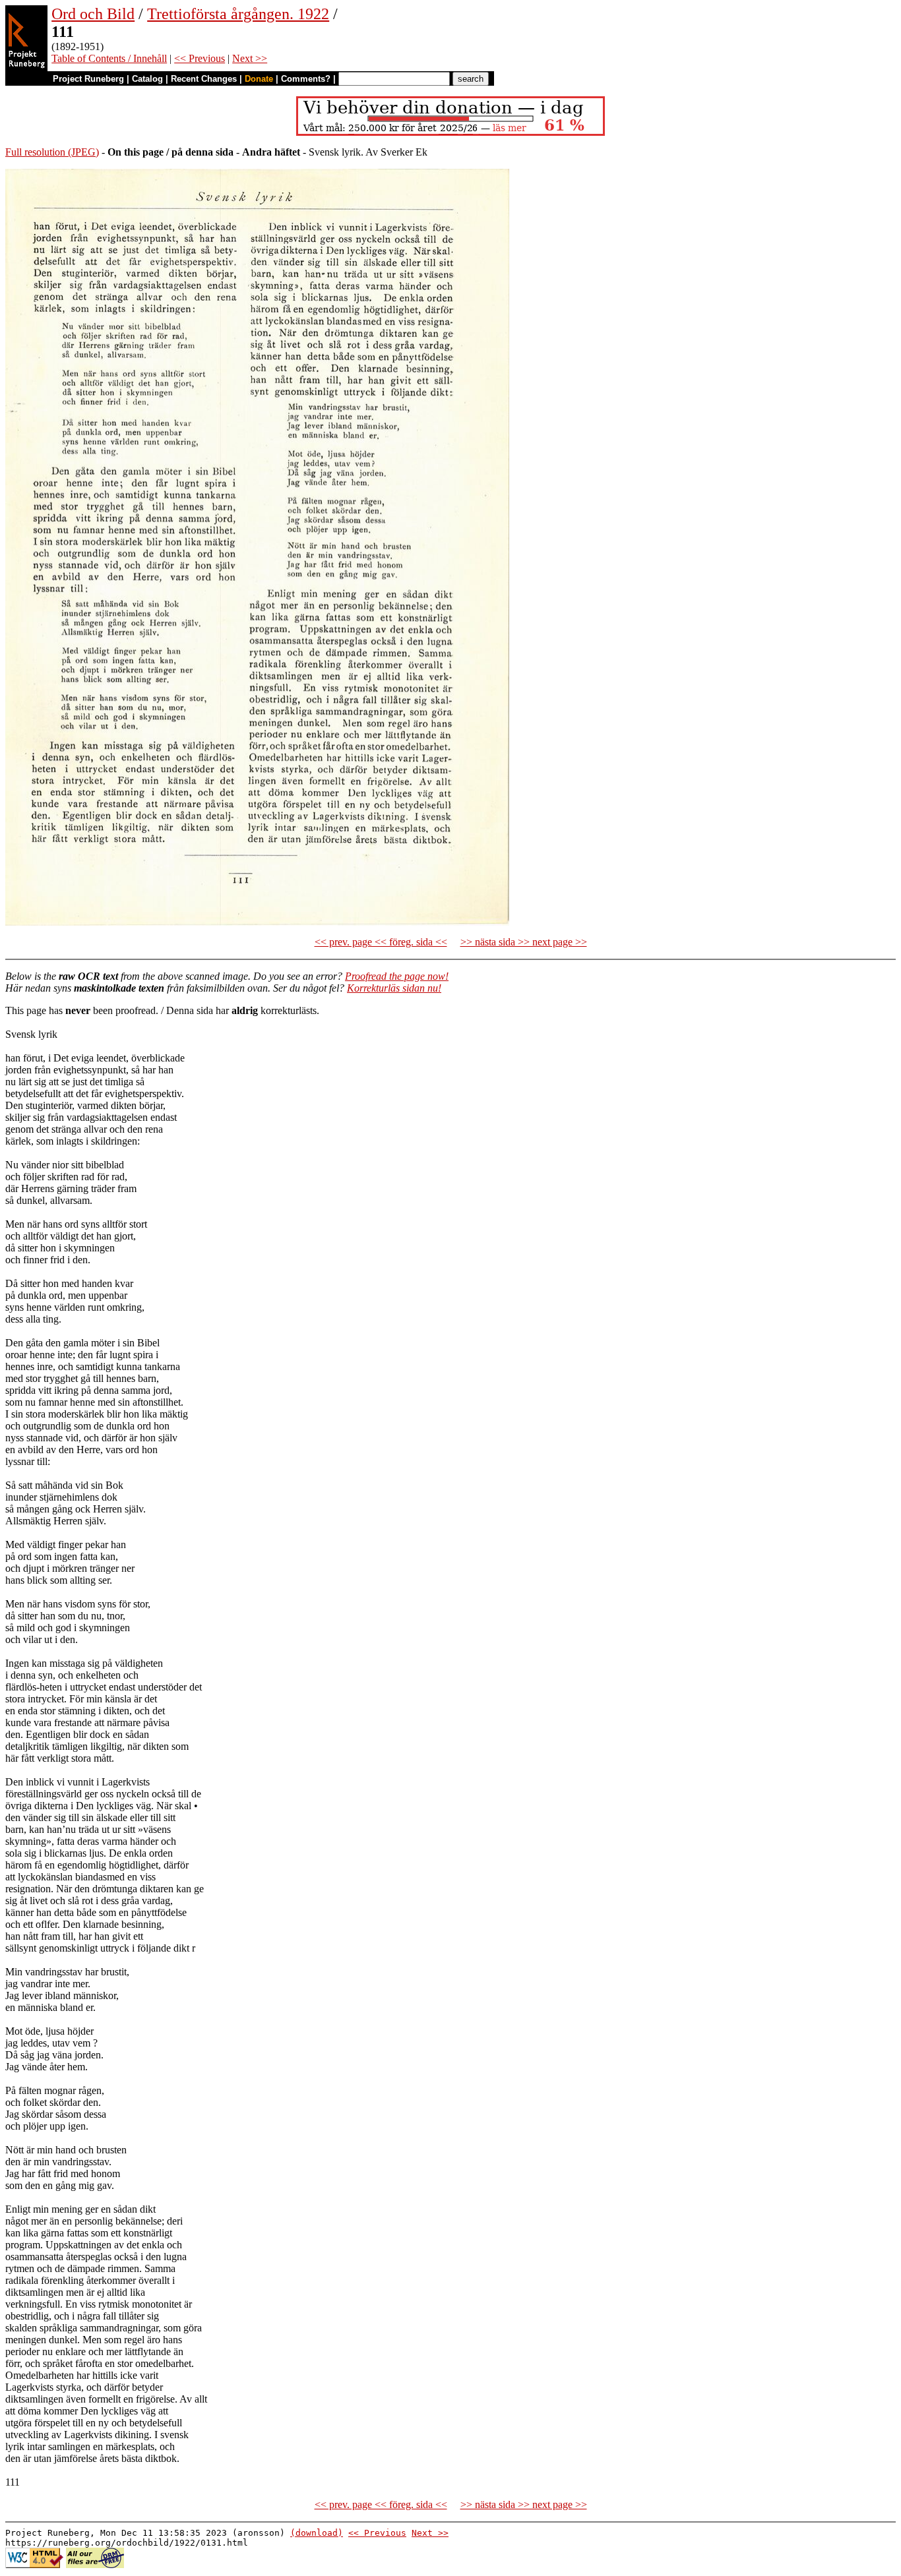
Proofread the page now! (397, 976)
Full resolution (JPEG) (52, 152)
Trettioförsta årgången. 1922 (238, 14)
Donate (259, 79)
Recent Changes (204, 79)
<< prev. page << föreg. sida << (381, 942)
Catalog (147, 79)
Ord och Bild (93, 14)
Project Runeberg (88, 79)
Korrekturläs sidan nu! (394, 988)
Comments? (306, 79)
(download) (317, 2533)
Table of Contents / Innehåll (109, 58)
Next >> (250, 58)
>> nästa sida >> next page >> (524, 942)
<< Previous (200, 58)
